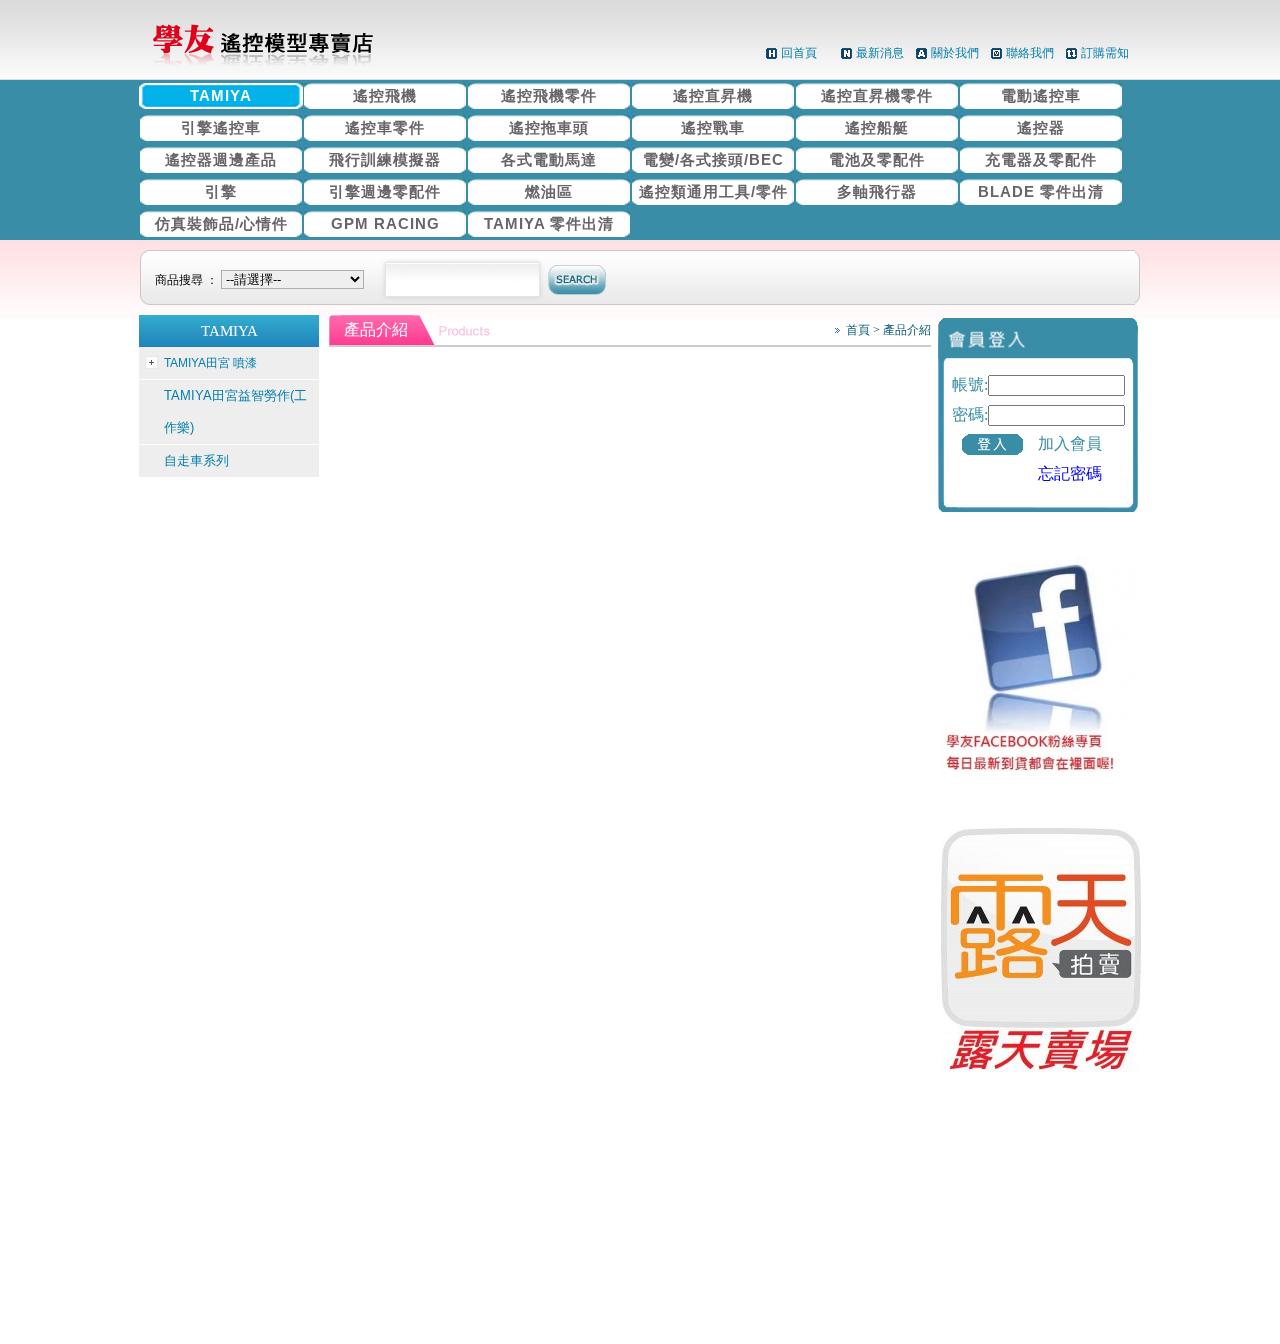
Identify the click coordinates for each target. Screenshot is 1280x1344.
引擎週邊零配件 (385, 191)
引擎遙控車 (221, 127)
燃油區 (549, 191)
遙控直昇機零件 (877, 95)
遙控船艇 (877, 127)
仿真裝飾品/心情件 (221, 223)
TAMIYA (221, 95)
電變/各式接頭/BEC (713, 159)
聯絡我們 (1030, 53)
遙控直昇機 (713, 95)
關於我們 (955, 53)
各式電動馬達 (549, 159)
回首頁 (799, 53)
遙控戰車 (713, 127)
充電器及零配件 (1041, 159)
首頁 (858, 330)
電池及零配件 (877, 159)
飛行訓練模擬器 (385, 159)
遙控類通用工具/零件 (713, 191)
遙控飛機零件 (549, 95)
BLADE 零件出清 (1041, 191)
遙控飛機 (385, 95)
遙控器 (1041, 127)
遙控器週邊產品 (221, 159)
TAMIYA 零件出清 (549, 223)
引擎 (221, 191)
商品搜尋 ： (188, 280)
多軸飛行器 (877, 191)
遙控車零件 (385, 127)
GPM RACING (385, 223)
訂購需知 (1105, 53)
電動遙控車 (1041, 95)
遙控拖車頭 (549, 127)
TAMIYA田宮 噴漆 (210, 363)
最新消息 (880, 53)
